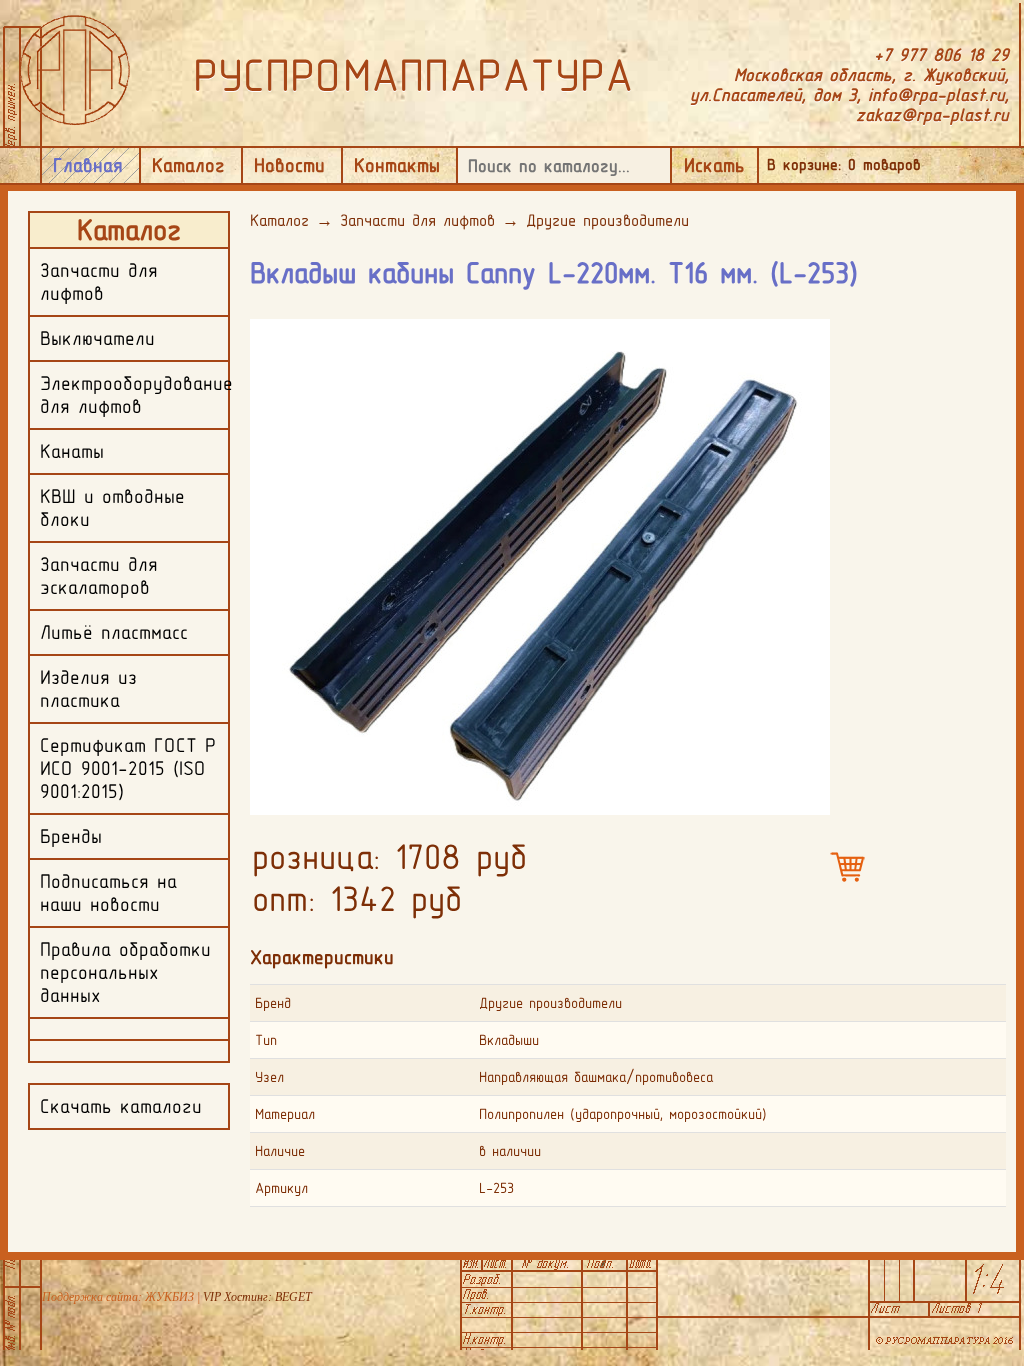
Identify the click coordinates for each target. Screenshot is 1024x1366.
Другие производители (607, 220)
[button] (812, 333)
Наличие (280, 1151)
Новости (289, 165)
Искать (714, 165)
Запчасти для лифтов (417, 220)
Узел (269, 1077)
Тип (266, 1040)
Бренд (273, 1003)
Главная (88, 165)
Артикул (281, 1188)
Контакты (397, 165)
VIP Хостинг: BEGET (257, 1297)
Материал (285, 1114)
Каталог (188, 165)
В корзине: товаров (844, 164)
